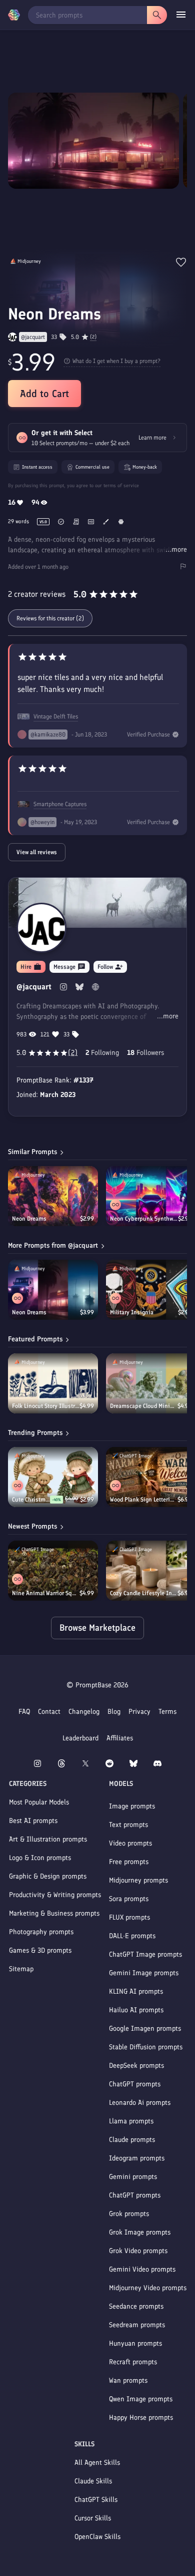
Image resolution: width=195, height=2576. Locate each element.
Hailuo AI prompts (136, 2010)
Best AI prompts (33, 1821)
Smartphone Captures (60, 804)
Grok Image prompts (140, 2232)
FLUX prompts (129, 1917)
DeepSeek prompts (136, 2066)
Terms (167, 1712)
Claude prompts (132, 2140)
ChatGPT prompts (135, 2084)
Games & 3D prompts (40, 1950)
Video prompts (130, 1843)
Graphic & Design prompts (48, 1876)
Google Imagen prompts (145, 2029)
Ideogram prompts (137, 2158)
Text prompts (128, 1825)
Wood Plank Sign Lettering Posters (144, 1500)
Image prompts (132, 1806)
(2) (93, 337)
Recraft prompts (133, 2362)
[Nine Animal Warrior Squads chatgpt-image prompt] (53, 1571)
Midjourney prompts (138, 1880)
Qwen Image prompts (141, 2399)
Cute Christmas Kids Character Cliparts (31, 1500)
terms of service (121, 485)
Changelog (84, 1712)
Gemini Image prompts (144, 1973)
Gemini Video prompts (142, 2269)
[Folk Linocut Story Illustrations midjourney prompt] (53, 1383)
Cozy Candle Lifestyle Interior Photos (144, 1593)
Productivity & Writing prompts (55, 1895)
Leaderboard (80, 1738)
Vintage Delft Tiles (56, 716)
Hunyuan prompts (135, 2343)
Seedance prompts (136, 2306)
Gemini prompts (133, 2177)
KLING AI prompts (136, 1991)
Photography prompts (41, 1932)
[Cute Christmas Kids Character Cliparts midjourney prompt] (53, 1477)
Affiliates (120, 1738)
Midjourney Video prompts (148, 2288)
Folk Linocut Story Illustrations (46, 1406)
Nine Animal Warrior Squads (46, 1593)
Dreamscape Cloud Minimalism (144, 1406)
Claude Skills (93, 2481)
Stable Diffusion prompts (146, 2047)
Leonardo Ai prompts (140, 2103)
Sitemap (21, 1969)
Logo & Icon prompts (40, 1858)
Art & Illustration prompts (48, 1839)
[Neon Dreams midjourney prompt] (53, 1196)
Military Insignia (132, 1312)
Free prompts (129, 1862)
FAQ (24, 1712)
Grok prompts (129, 2214)
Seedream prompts (137, 2325)
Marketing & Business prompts (54, 1913)
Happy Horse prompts (141, 2418)
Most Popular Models (39, 1802)
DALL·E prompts (132, 1936)
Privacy (139, 1712)
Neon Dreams (29, 1219)
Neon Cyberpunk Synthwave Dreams (144, 1219)
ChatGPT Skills (96, 2500)
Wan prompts (128, 2380)
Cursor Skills (93, 2518)
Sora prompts (129, 1899)
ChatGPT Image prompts (145, 1954)
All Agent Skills (97, 2463)
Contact (49, 1712)
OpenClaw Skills (97, 2537)
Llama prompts (131, 2121)
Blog (114, 1712)
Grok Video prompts (138, 2251)
